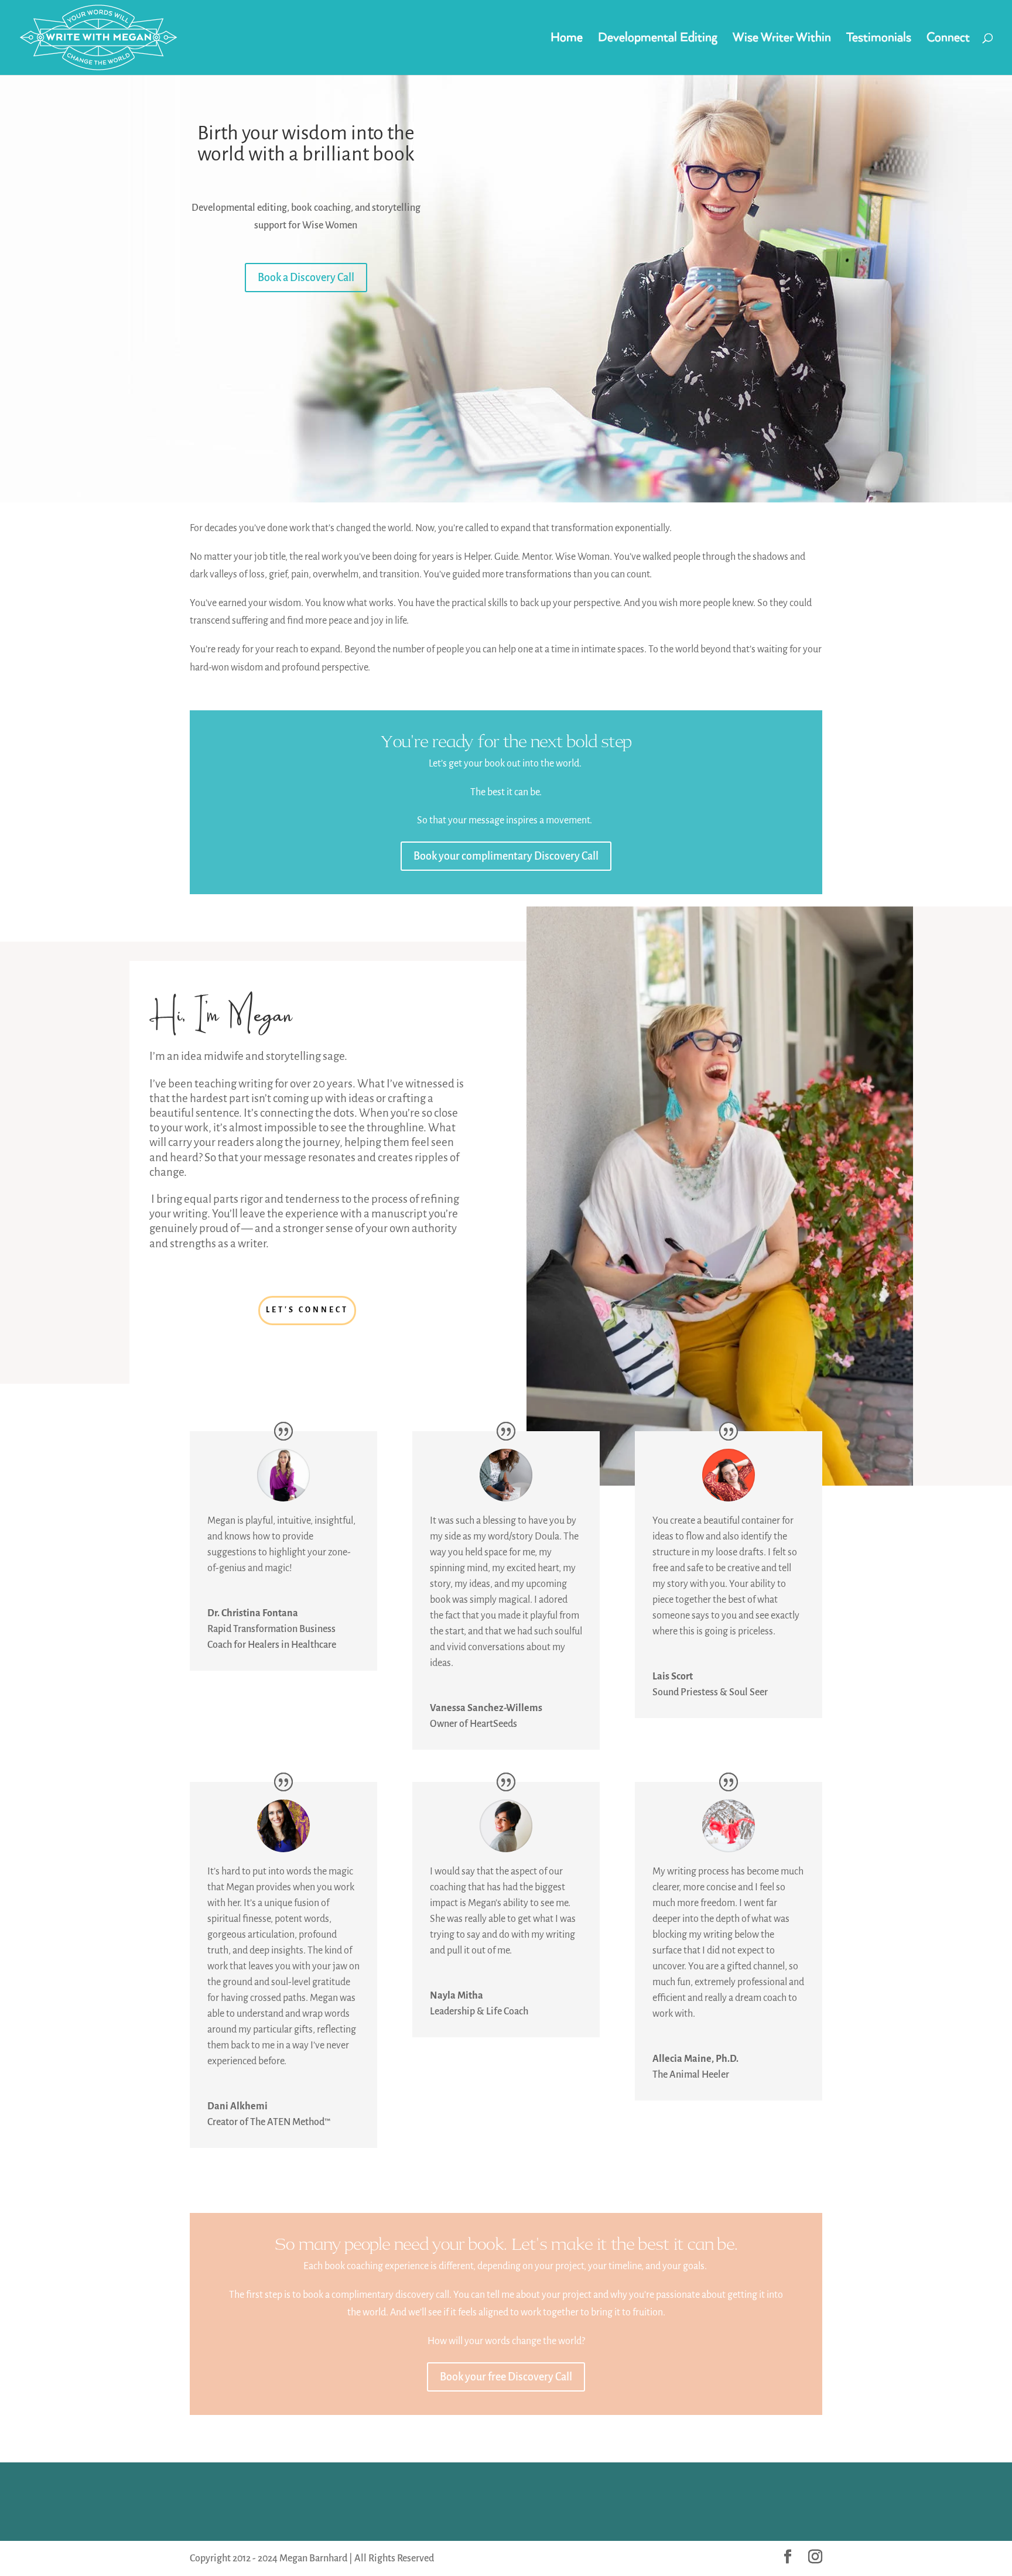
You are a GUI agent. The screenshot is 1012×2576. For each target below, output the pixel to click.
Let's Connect (307, 1310)
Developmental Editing (658, 39)
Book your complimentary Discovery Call (506, 856)
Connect (948, 39)
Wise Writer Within (782, 39)
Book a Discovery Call (306, 278)
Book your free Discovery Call (506, 2377)
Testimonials (879, 39)
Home (567, 39)
